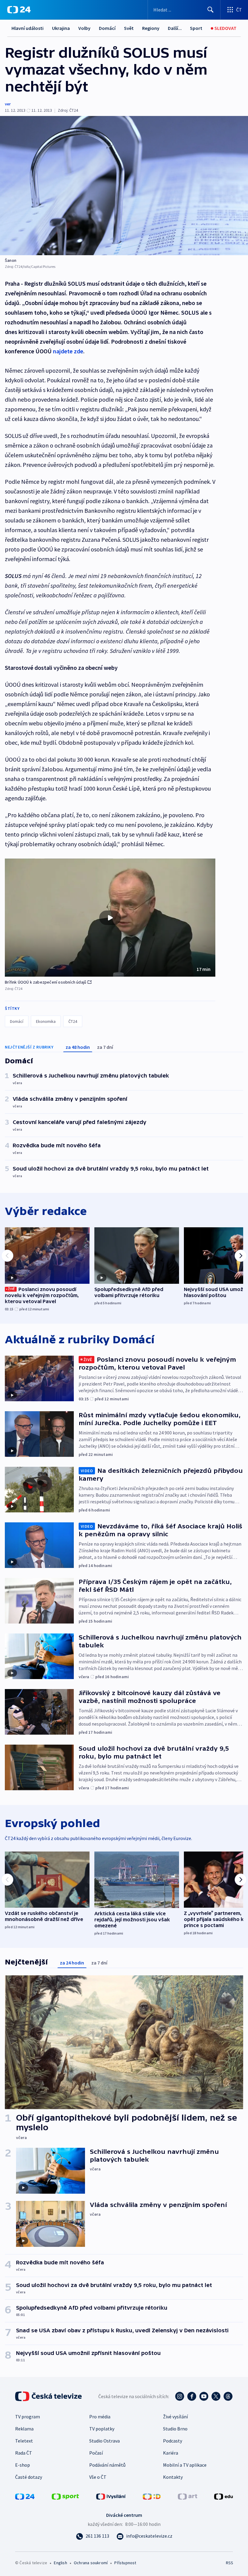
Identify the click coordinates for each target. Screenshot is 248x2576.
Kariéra (171, 2453)
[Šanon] (124, 186)
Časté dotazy (29, 2477)
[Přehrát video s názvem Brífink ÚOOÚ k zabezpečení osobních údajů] (110, 918)
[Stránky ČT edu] (224, 2496)
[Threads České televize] (228, 2396)
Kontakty (173, 2477)
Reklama (24, 2429)
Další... (175, 28)
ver (8, 104)
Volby (84, 28)
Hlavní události (28, 28)
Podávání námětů (107, 2465)
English (60, 2563)
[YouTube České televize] (204, 2396)
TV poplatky (102, 2429)
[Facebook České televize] (192, 2396)
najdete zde (68, 351)
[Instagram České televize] (180, 2396)
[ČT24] (19, 10)
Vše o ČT (98, 2477)
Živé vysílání (175, 2417)
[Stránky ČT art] (188, 2496)
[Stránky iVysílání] (111, 2496)
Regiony (151, 28)
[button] (110, 918)
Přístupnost (125, 2563)
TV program (28, 2417)
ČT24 (73, 1021)
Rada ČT (24, 2453)
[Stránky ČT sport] (65, 2496)
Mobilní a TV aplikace (185, 2465)
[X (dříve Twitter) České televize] (216, 2396)
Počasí (96, 2453)
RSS (229, 2563)
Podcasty (173, 2441)
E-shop (23, 2465)
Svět (129, 28)
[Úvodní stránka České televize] (49, 2396)
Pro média (100, 2417)
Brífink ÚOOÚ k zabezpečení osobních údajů (46, 982)
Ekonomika (46, 1021)
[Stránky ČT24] (25, 2496)
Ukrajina (61, 28)
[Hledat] (210, 10)
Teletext (24, 2441)
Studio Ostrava (104, 2441)
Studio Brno (175, 2429)
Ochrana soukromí (91, 2563)
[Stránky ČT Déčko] (152, 2496)
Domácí (107, 28)
